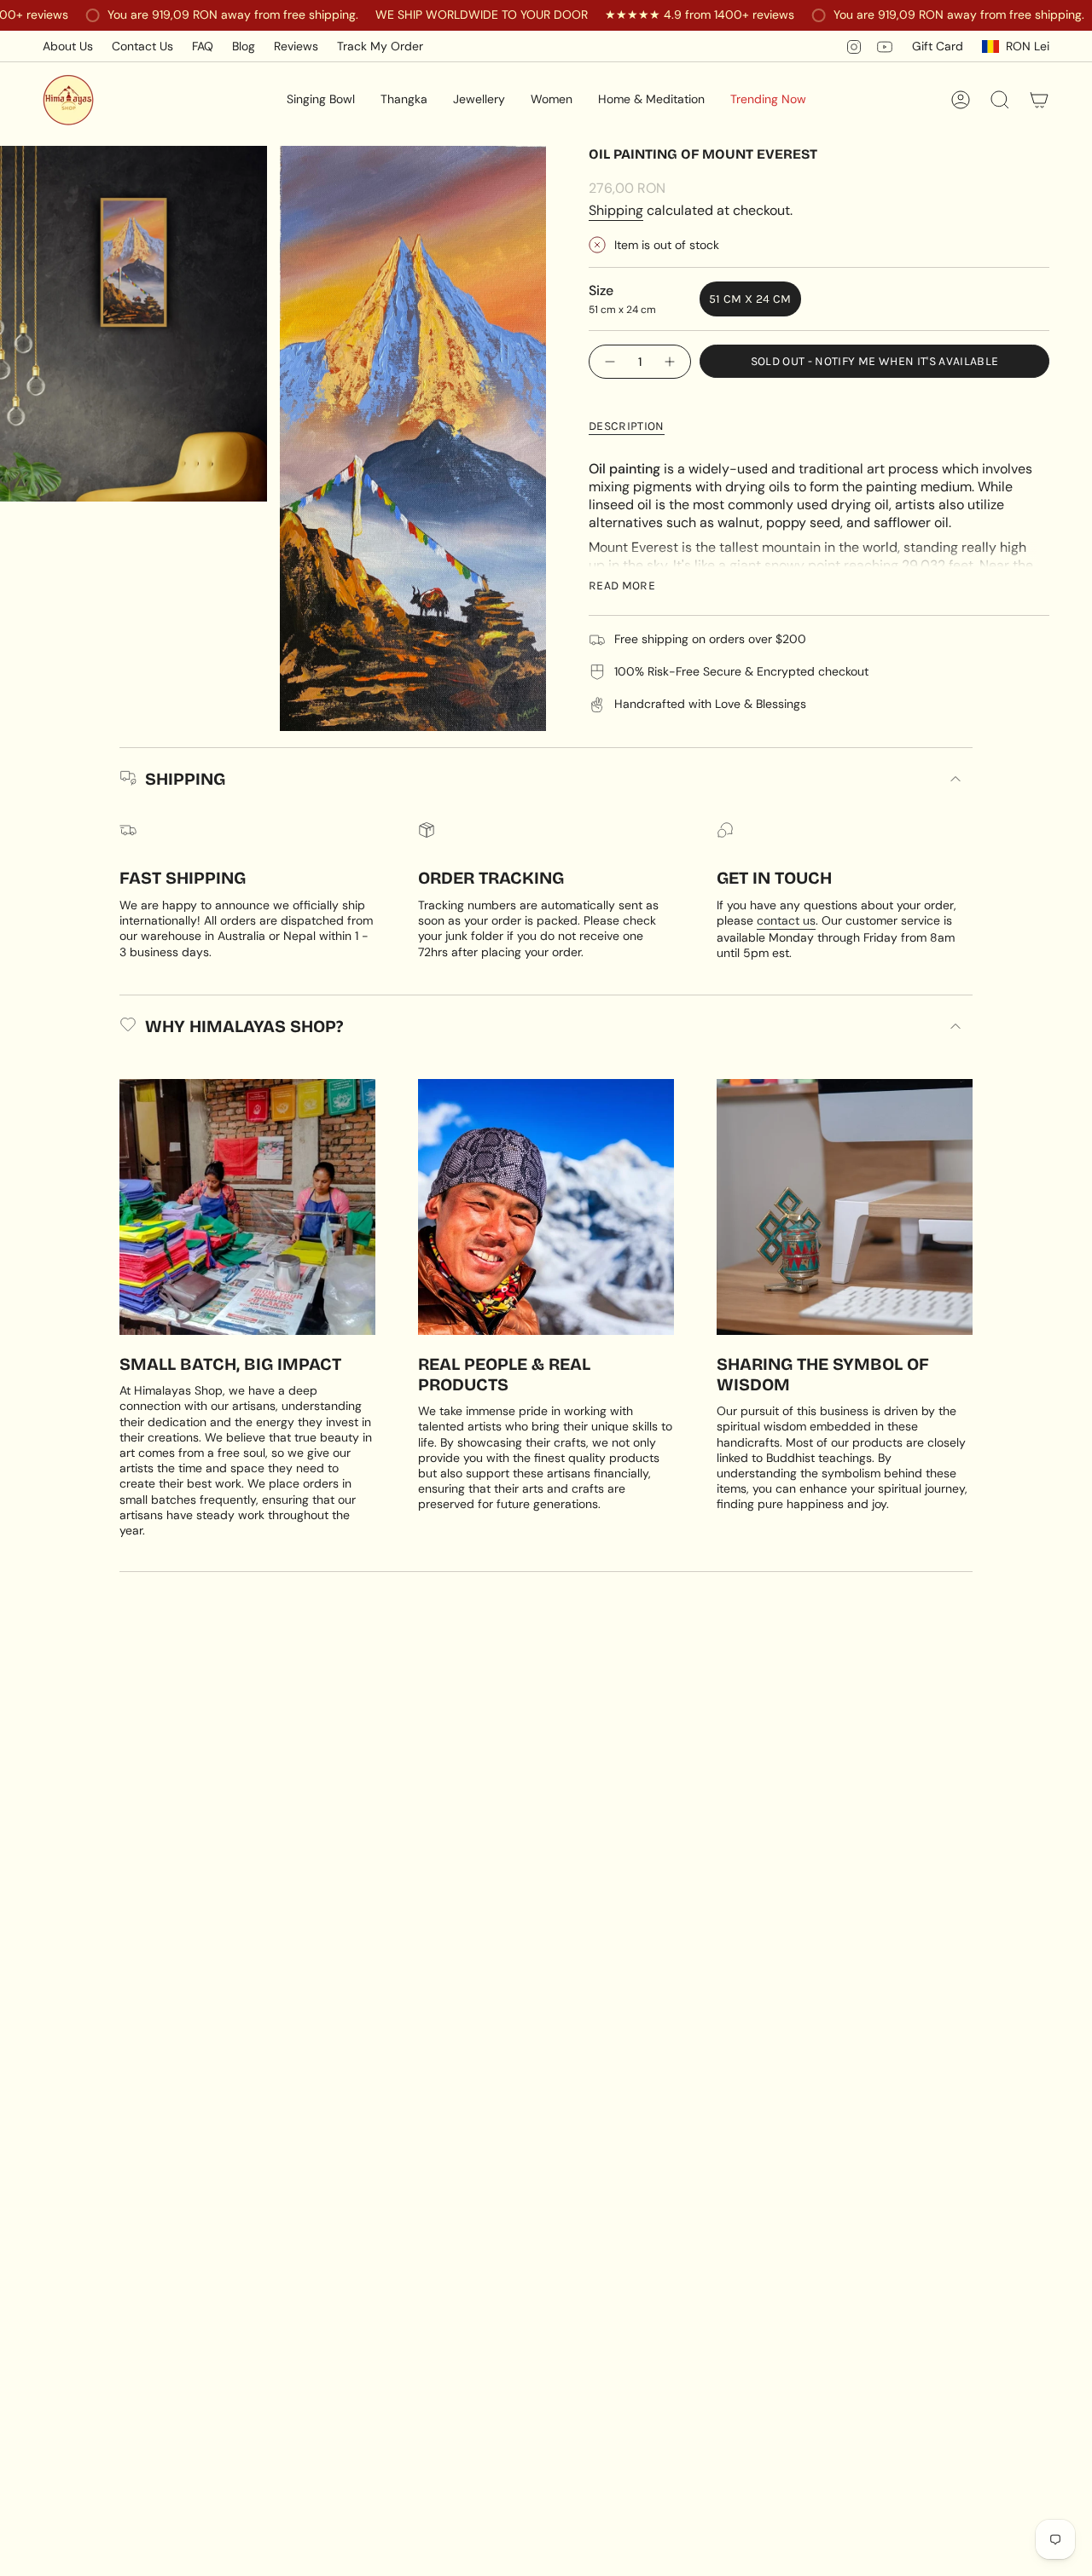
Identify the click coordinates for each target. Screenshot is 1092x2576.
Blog (244, 46)
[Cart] (1039, 100)
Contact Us (142, 46)
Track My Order (380, 46)
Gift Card (938, 46)
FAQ (203, 46)
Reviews (296, 46)
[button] (321, 100)
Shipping (616, 210)
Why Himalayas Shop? (244, 1026)
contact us (786, 920)
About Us (68, 46)
